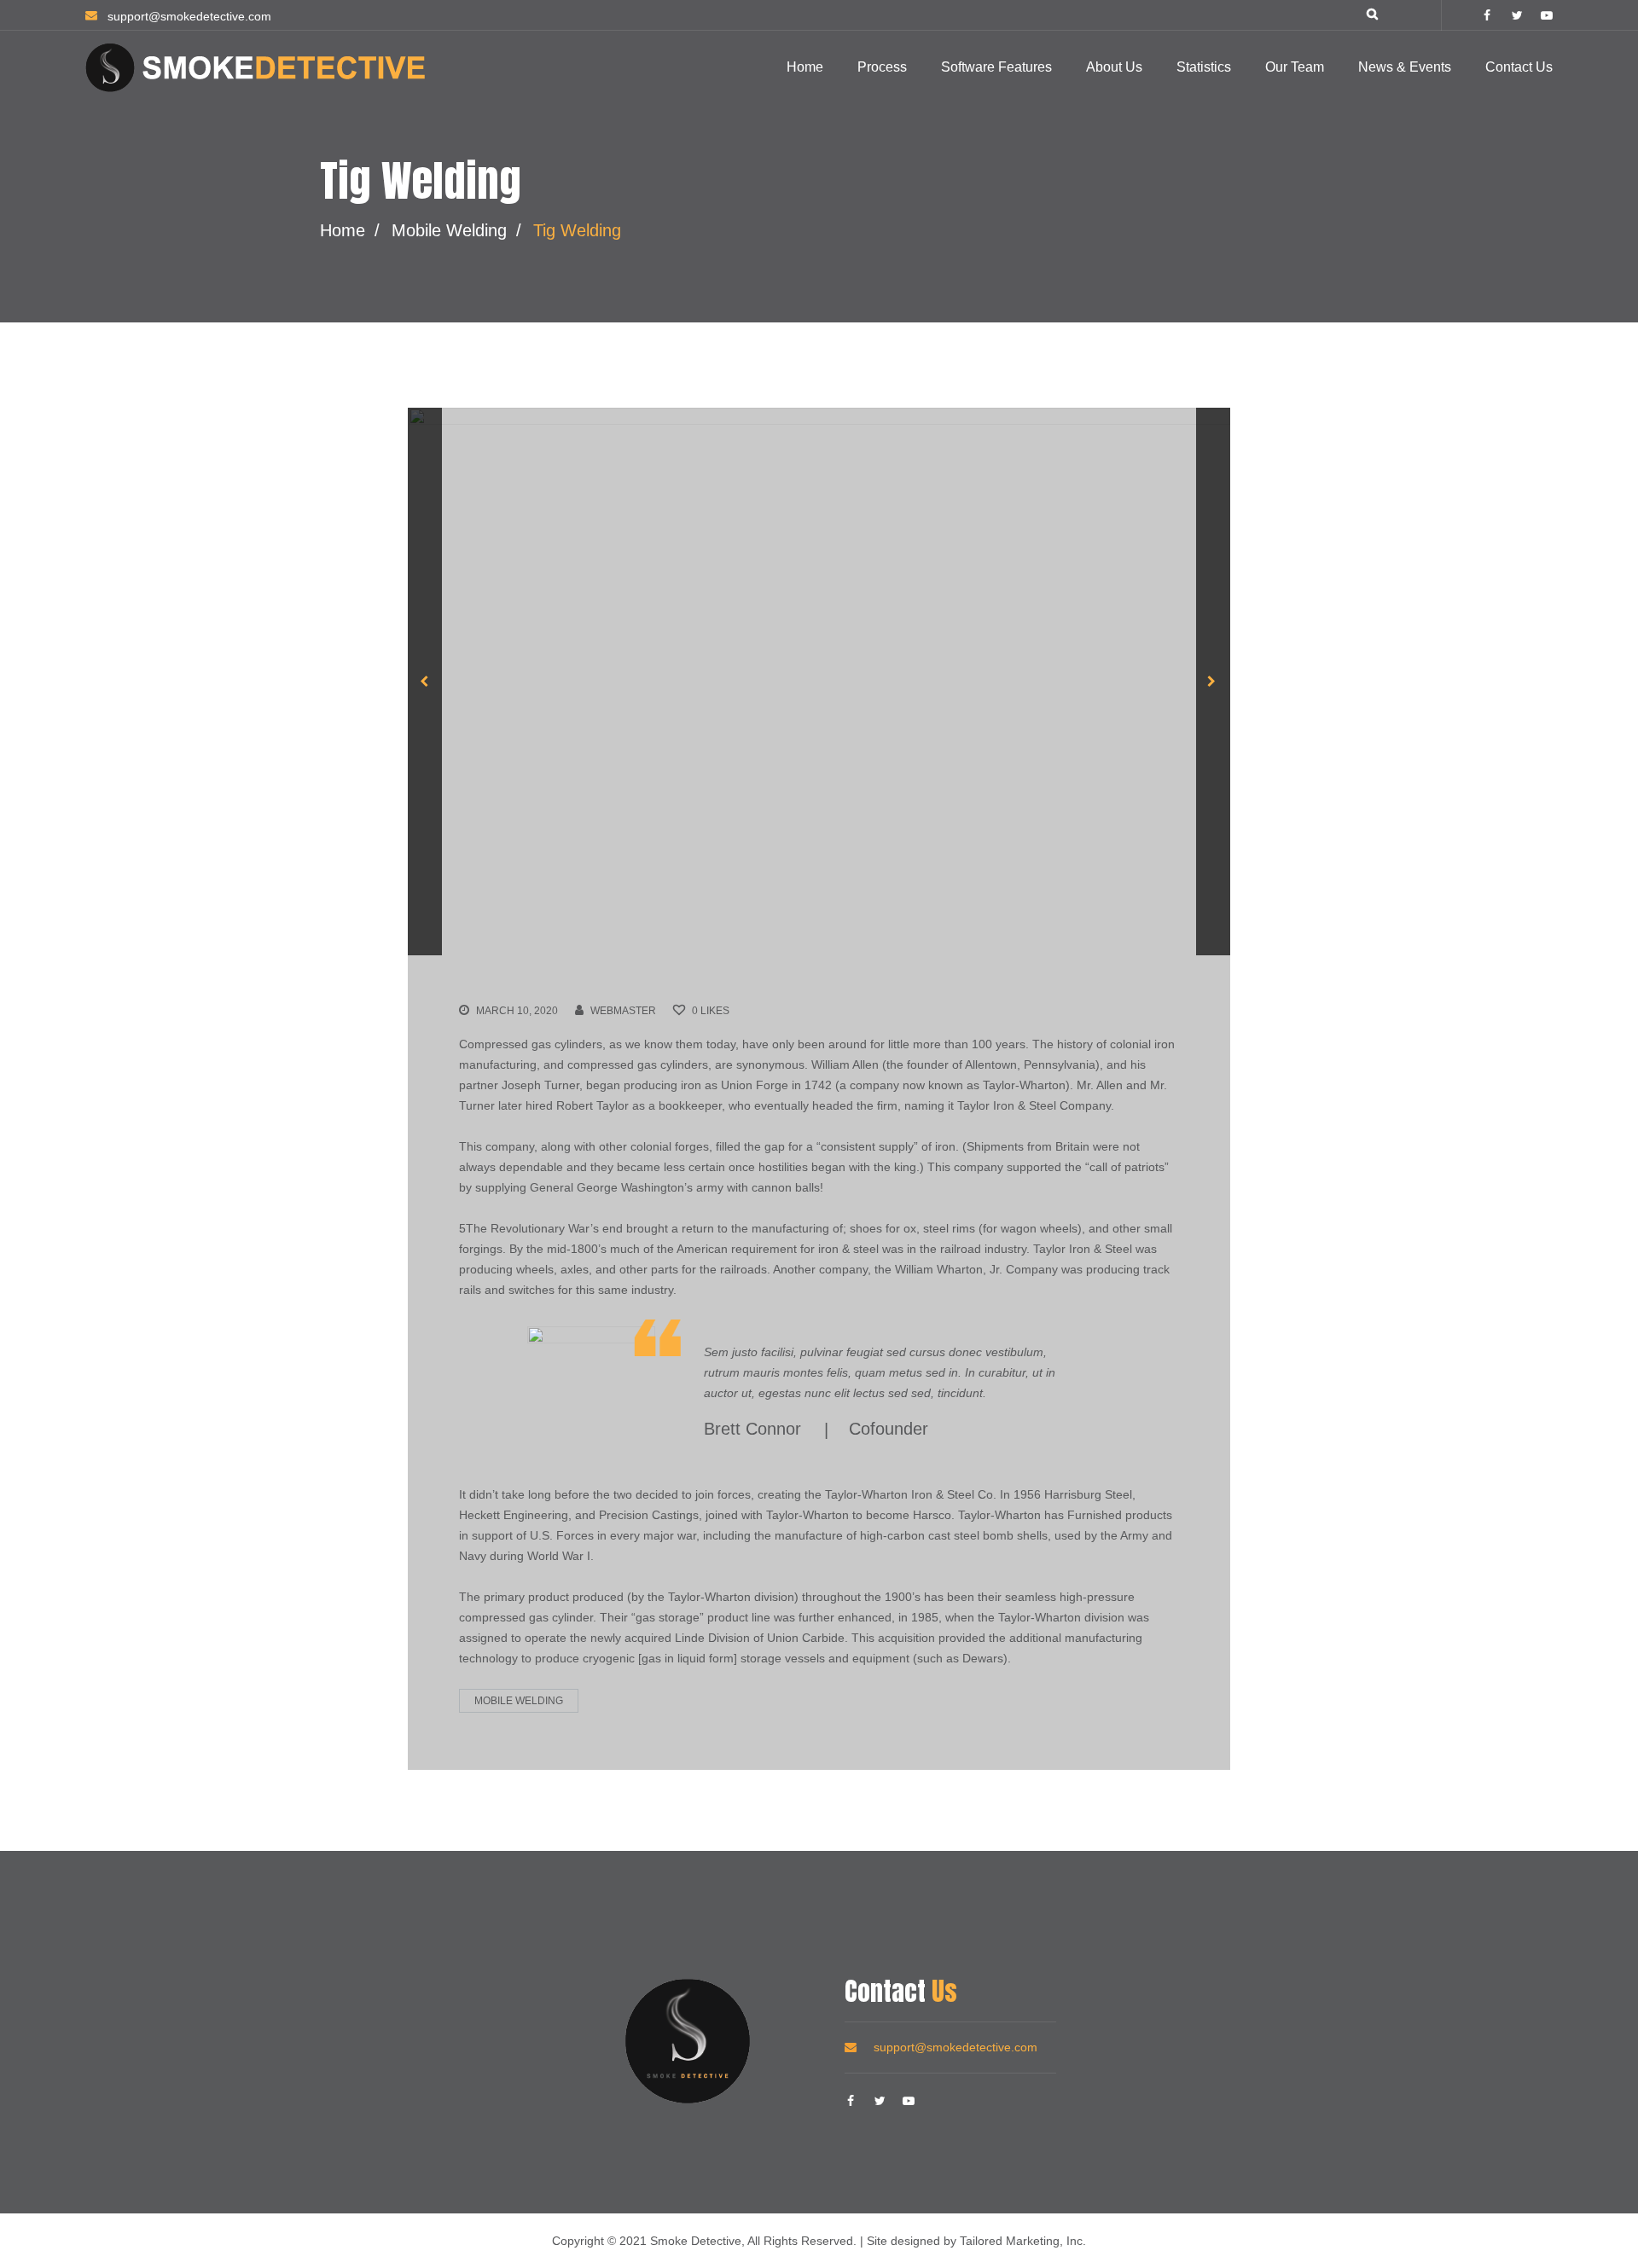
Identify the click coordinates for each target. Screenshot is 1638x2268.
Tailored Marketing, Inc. (1023, 2241)
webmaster (623, 1011)
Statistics (1204, 67)
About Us (1114, 67)
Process (882, 67)
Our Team (1295, 67)
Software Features (996, 67)
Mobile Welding (449, 230)
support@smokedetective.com (955, 2047)
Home (805, 67)
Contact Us (1519, 67)
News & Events (1405, 67)
